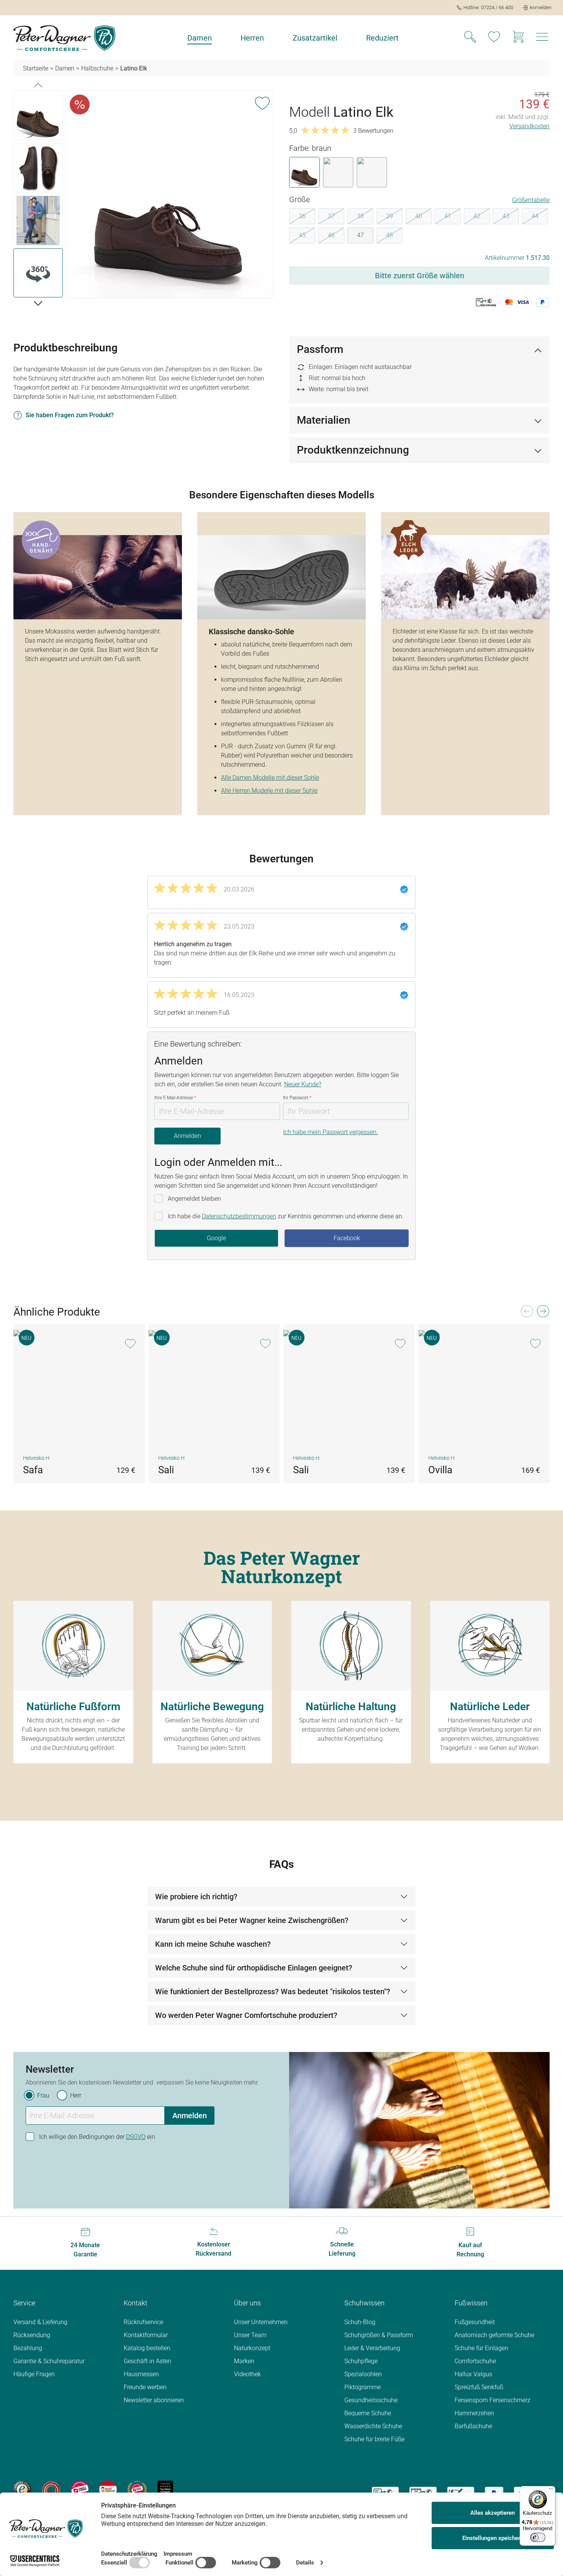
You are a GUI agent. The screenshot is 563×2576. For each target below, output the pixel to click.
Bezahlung (28, 2348)
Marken (244, 2361)
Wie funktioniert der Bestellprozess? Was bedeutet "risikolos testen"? (273, 1992)
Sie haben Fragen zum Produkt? (70, 415)
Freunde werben (145, 2387)
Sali (166, 1470)
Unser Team (250, 2335)
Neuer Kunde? (303, 1084)
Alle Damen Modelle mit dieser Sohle (270, 778)
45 (307, 237)
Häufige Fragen (34, 2374)
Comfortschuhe (475, 2361)
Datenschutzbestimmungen (239, 1216)
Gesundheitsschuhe (371, 2400)
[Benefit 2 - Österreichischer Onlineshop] (51, 2489)
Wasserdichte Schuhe (373, 2426)
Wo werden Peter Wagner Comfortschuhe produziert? (246, 2015)
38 (365, 217)
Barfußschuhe (473, 2426)
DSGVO (136, 2137)
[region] (144, 196)
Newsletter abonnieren (154, 2400)
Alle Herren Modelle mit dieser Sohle (269, 791)
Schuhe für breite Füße (374, 2439)
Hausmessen (141, 2374)
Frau (43, 2095)
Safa (33, 1470)
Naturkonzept (252, 2348)
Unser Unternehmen (261, 2322)
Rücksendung (32, 2335)
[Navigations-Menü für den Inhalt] (542, 39)
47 (360, 235)
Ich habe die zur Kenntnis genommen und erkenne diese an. (286, 1216)
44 (540, 217)
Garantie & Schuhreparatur (49, 2361)
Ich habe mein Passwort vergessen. (331, 1132)
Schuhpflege (361, 2361)
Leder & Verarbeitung (372, 2348)
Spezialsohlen (363, 2374)
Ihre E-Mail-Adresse (175, 1098)
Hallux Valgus (473, 2374)
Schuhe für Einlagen (481, 2348)
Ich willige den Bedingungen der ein (97, 2137)
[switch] (538, 2537)
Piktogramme (363, 2387)
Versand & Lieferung (40, 2322)
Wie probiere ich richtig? (196, 1897)
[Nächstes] (38, 303)
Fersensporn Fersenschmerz (493, 2400)
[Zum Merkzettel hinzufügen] (262, 102)
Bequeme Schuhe (368, 2413)
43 (511, 217)
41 (453, 217)
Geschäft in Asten (147, 2361)
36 (307, 217)
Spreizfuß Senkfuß (479, 2387)
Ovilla (440, 1470)
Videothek (247, 2374)
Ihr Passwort (297, 1098)
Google (216, 1238)
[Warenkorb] (518, 38)
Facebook (347, 1238)
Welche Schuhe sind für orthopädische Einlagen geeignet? (254, 1968)
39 (394, 217)
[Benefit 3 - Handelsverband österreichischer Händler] (80, 2489)
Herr (76, 2095)
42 (482, 217)
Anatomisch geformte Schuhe (494, 2335)
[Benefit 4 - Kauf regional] (108, 2489)
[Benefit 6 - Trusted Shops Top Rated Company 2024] (165, 2489)
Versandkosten (529, 126)
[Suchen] (470, 38)
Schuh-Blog (360, 2322)
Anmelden (187, 1136)
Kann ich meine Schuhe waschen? (213, 1944)
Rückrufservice (143, 2322)
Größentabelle (531, 200)
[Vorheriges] (38, 85)
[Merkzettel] (494, 38)
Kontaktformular (146, 2335)
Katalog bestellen (147, 2348)
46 (336, 237)
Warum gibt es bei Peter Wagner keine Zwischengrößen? (252, 1920)
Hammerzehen (474, 2413)
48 (394, 237)
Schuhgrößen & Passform (379, 2335)
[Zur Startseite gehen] (64, 38)
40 (423, 217)
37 (336, 217)
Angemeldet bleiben (194, 1199)
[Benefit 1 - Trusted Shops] (22, 2489)
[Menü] (551, 2491)
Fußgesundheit (475, 2322)
